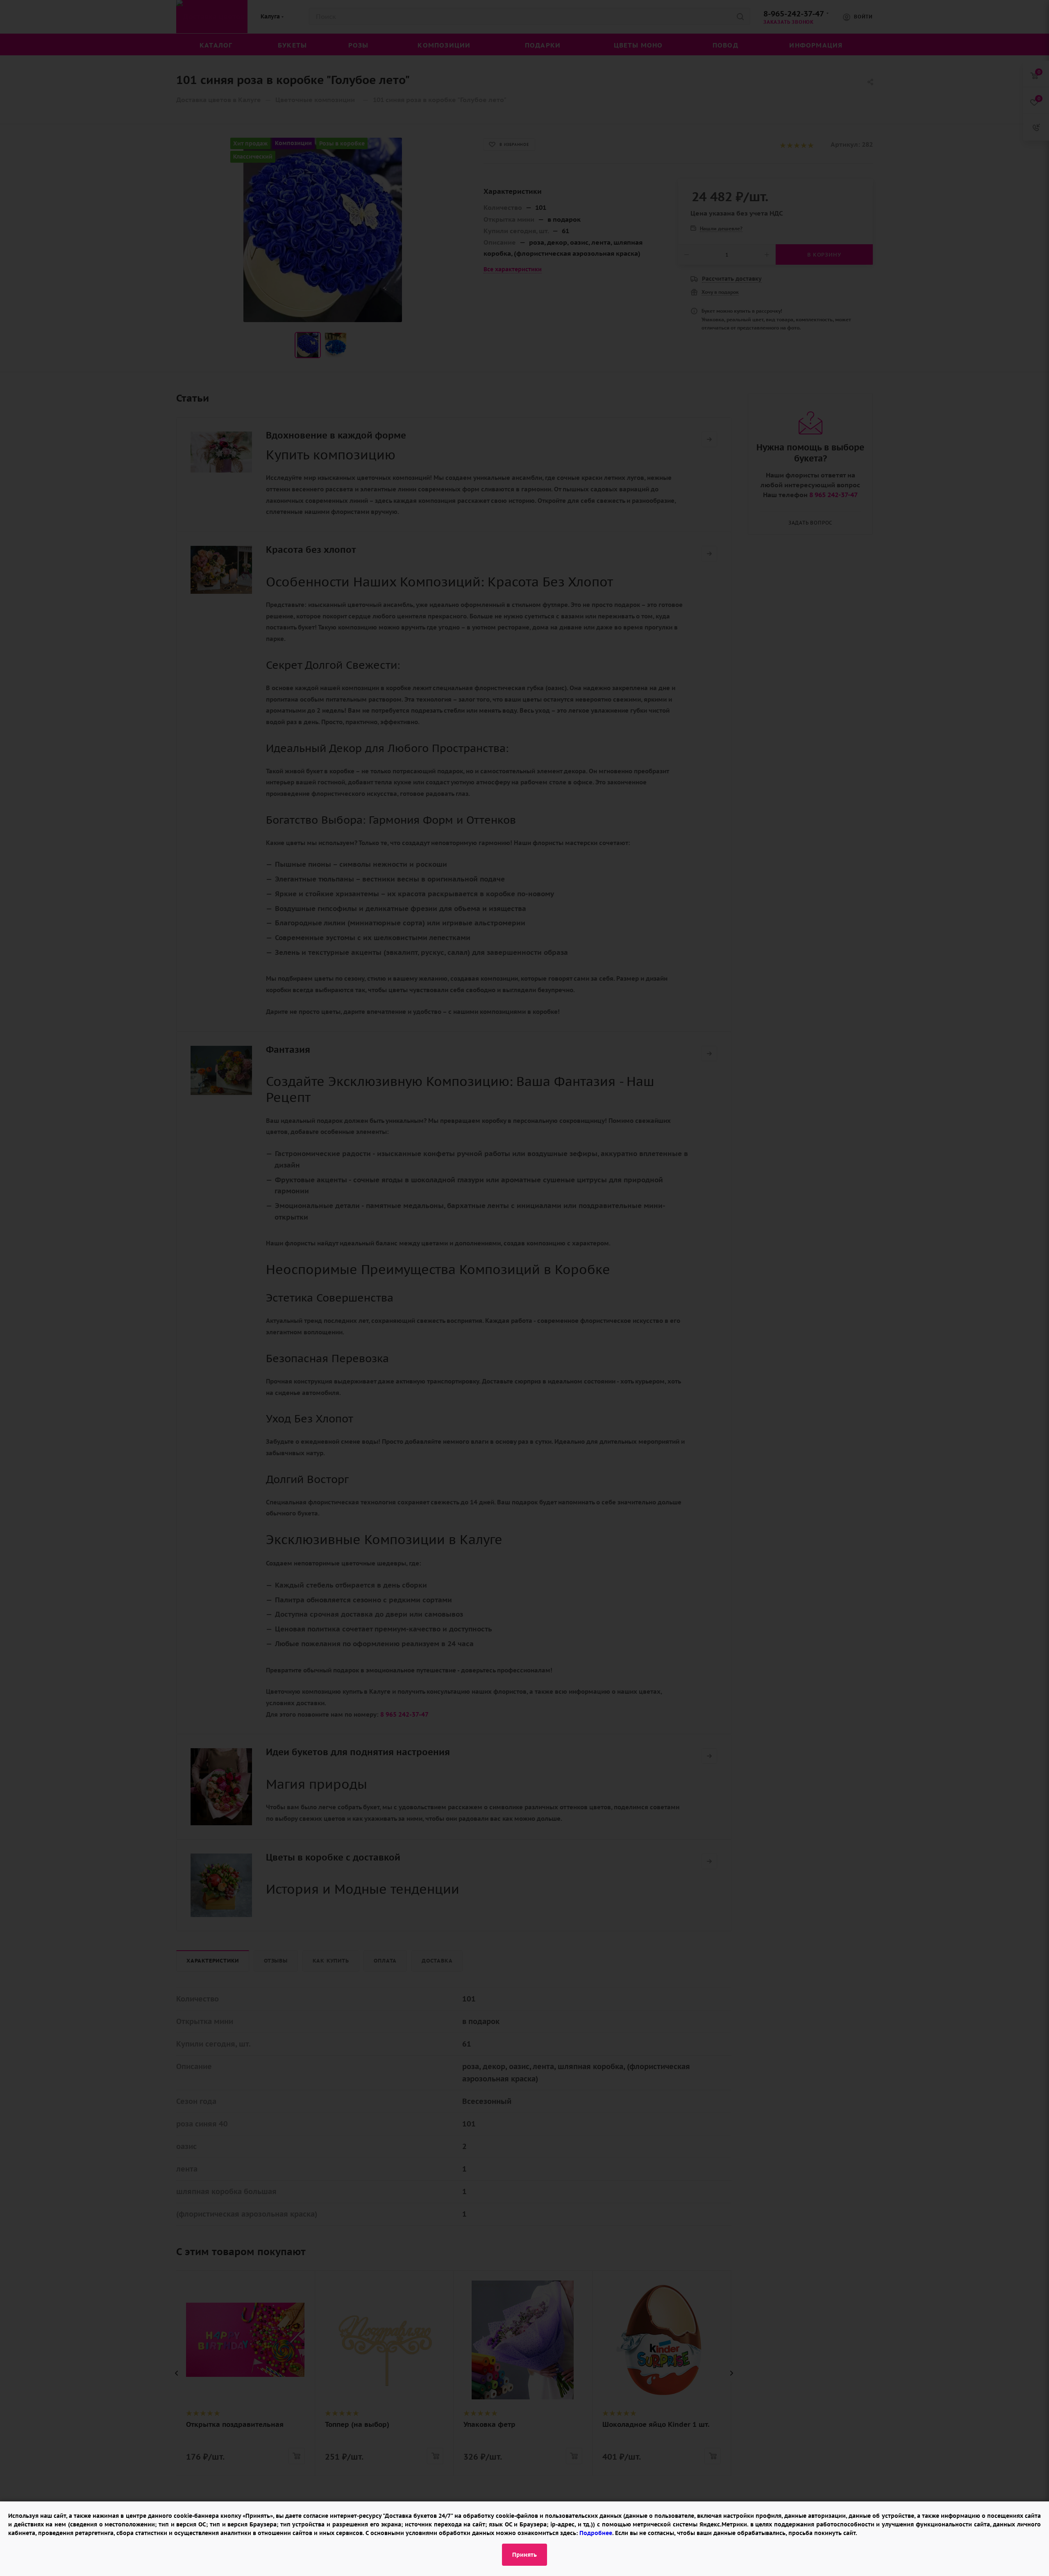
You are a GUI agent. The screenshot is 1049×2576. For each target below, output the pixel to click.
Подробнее (596, 2533)
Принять (524, 2555)
